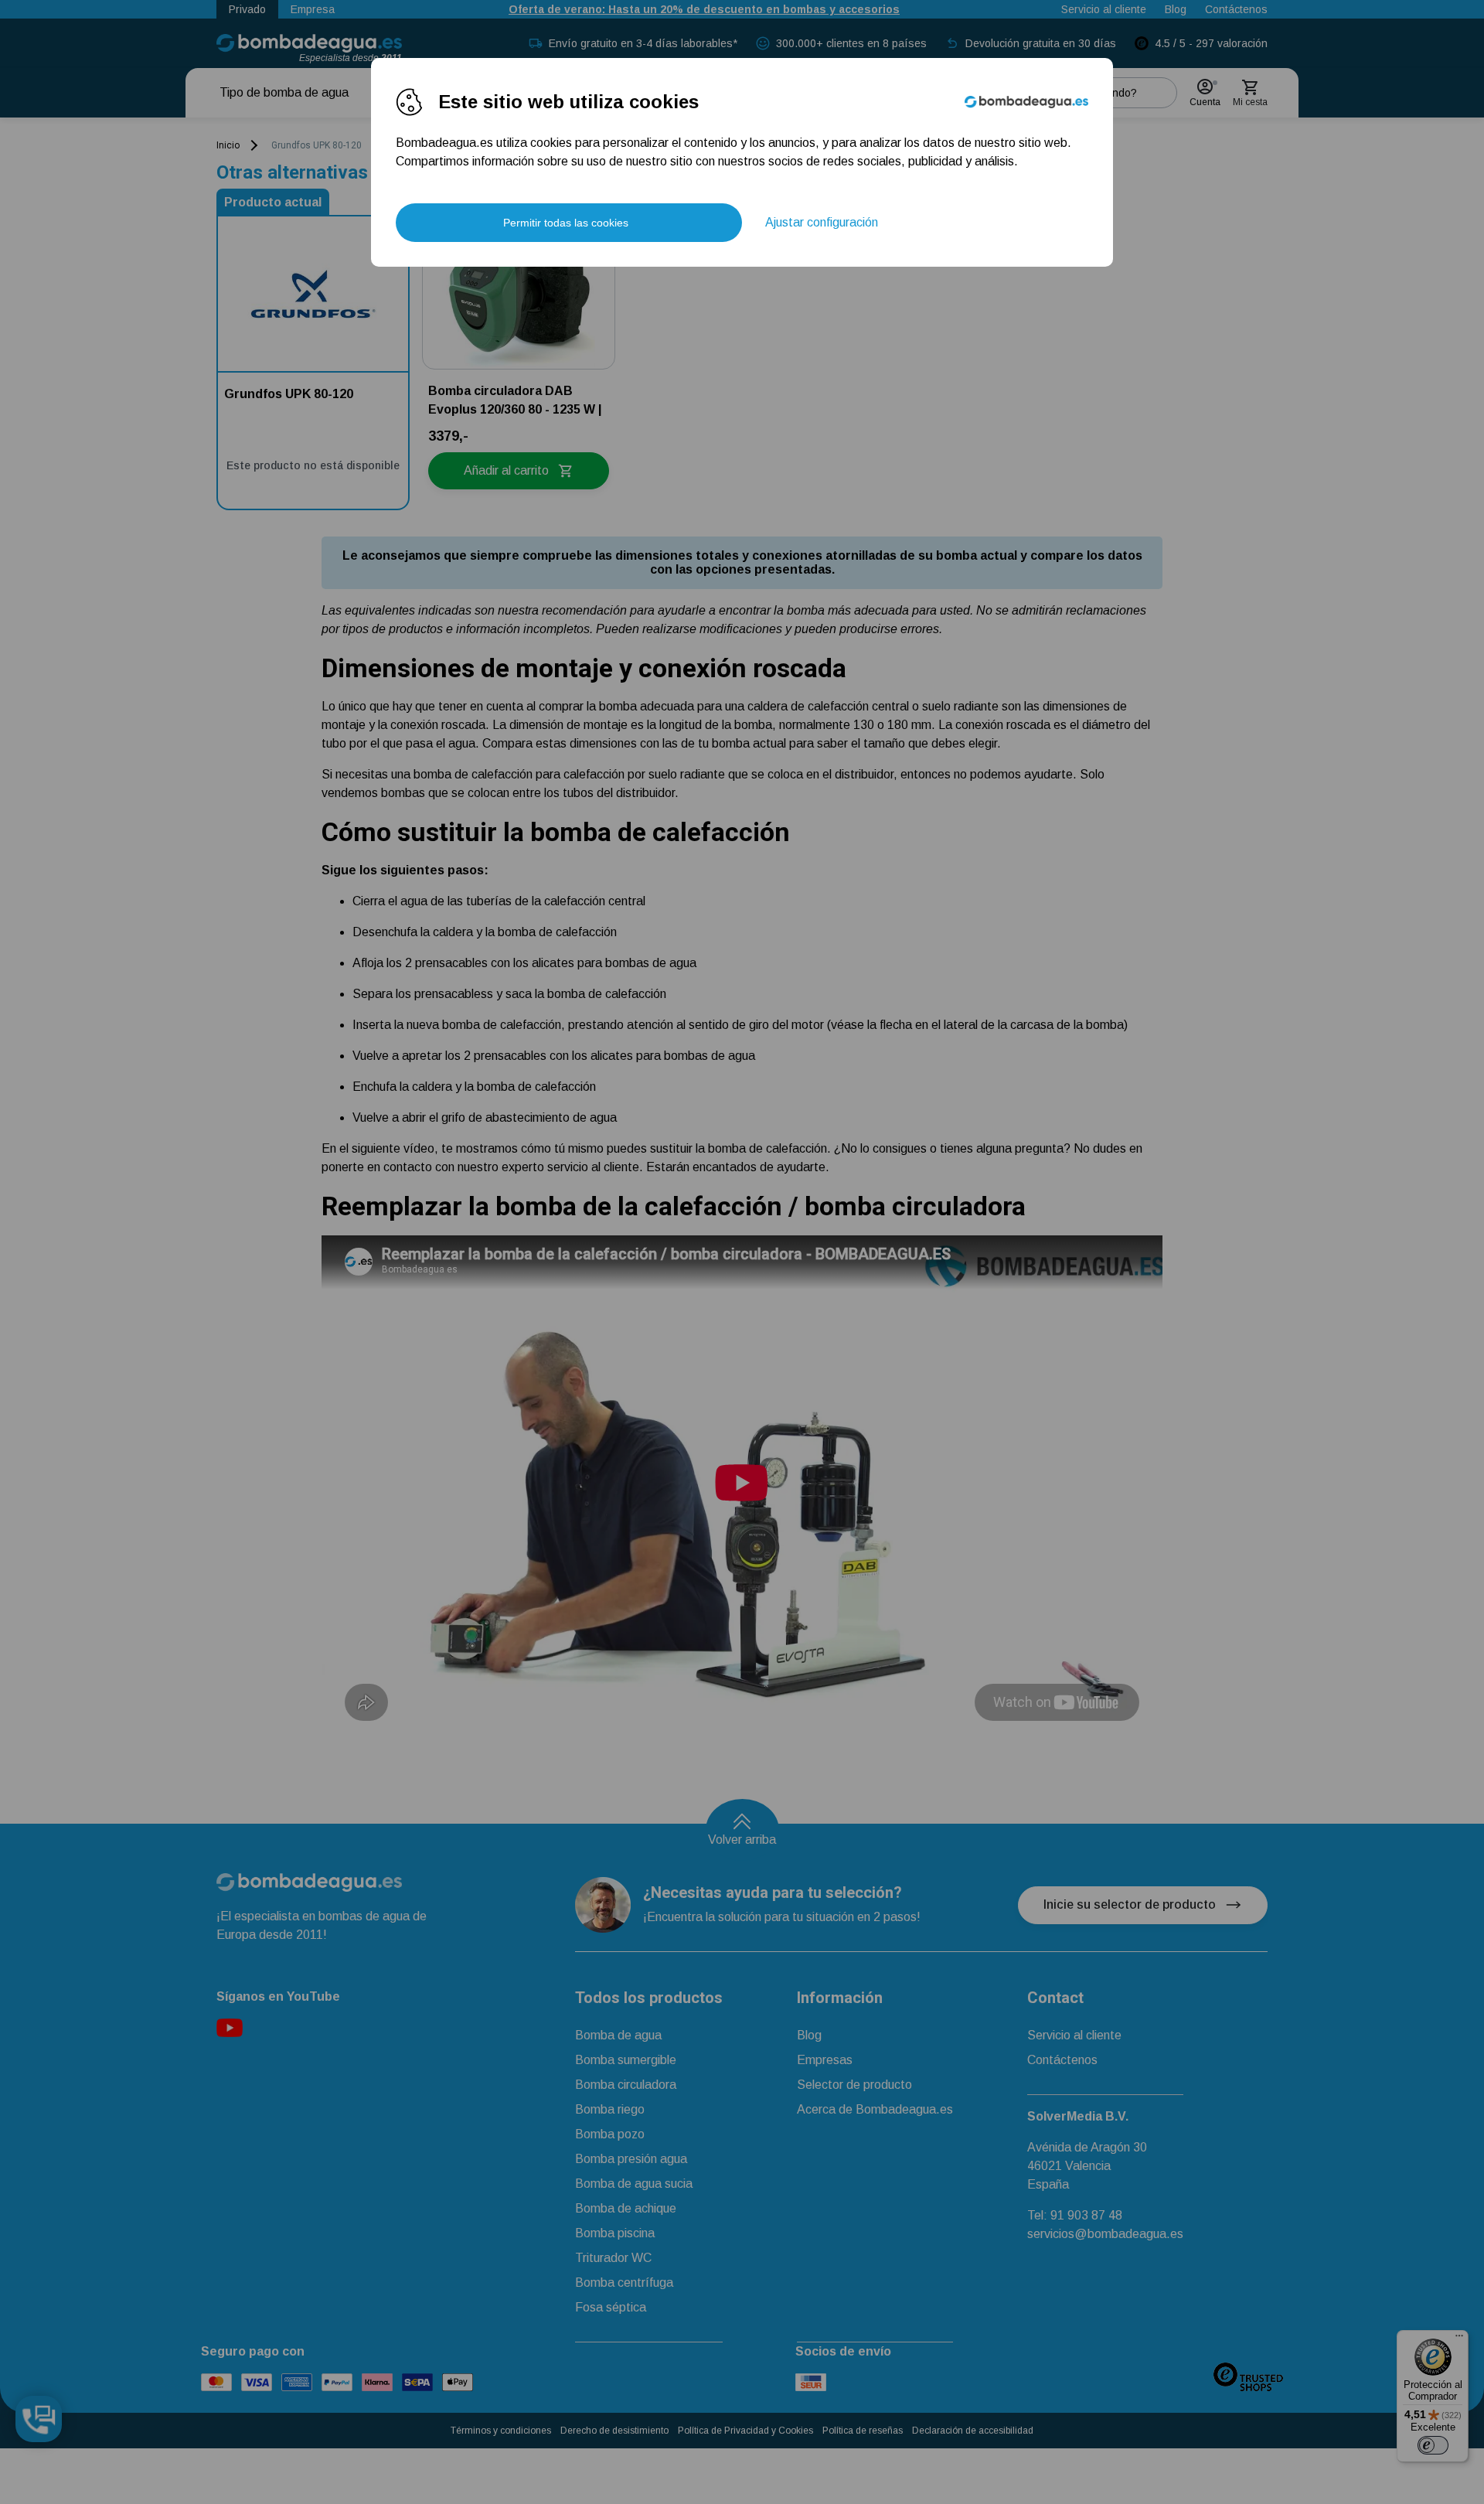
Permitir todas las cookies (566, 223)
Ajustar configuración (822, 222)
